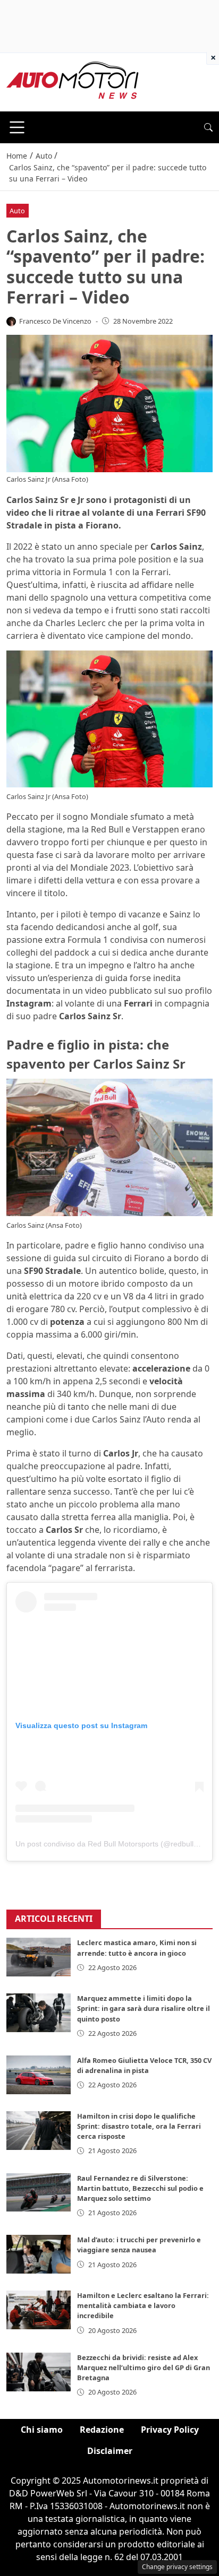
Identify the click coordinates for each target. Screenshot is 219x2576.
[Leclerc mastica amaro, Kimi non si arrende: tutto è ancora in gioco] (39, 1957)
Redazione (102, 2430)
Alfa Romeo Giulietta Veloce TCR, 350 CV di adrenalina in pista (144, 2065)
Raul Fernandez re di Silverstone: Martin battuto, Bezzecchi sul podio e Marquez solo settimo (140, 2188)
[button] (208, 127)
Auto (17, 211)
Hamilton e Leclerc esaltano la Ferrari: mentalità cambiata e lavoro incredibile (143, 2305)
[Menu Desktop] (17, 127)
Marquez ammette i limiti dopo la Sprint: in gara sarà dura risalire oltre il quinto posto (144, 2008)
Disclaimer (110, 2451)
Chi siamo (42, 2430)
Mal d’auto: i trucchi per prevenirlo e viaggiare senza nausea (139, 2245)
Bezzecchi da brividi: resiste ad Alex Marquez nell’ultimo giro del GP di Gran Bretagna (144, 2367)
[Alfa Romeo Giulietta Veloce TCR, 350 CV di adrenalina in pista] (39, 2075)
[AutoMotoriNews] (73, 81)
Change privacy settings (177, 2567)
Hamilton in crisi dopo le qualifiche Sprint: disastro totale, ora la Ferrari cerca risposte (139, 2126)
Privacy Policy (170, 2430)
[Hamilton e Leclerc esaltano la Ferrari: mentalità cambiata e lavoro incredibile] (39, 2310)
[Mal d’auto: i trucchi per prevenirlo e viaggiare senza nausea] (39, 2254)
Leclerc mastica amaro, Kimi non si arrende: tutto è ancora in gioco (137, 1948)
